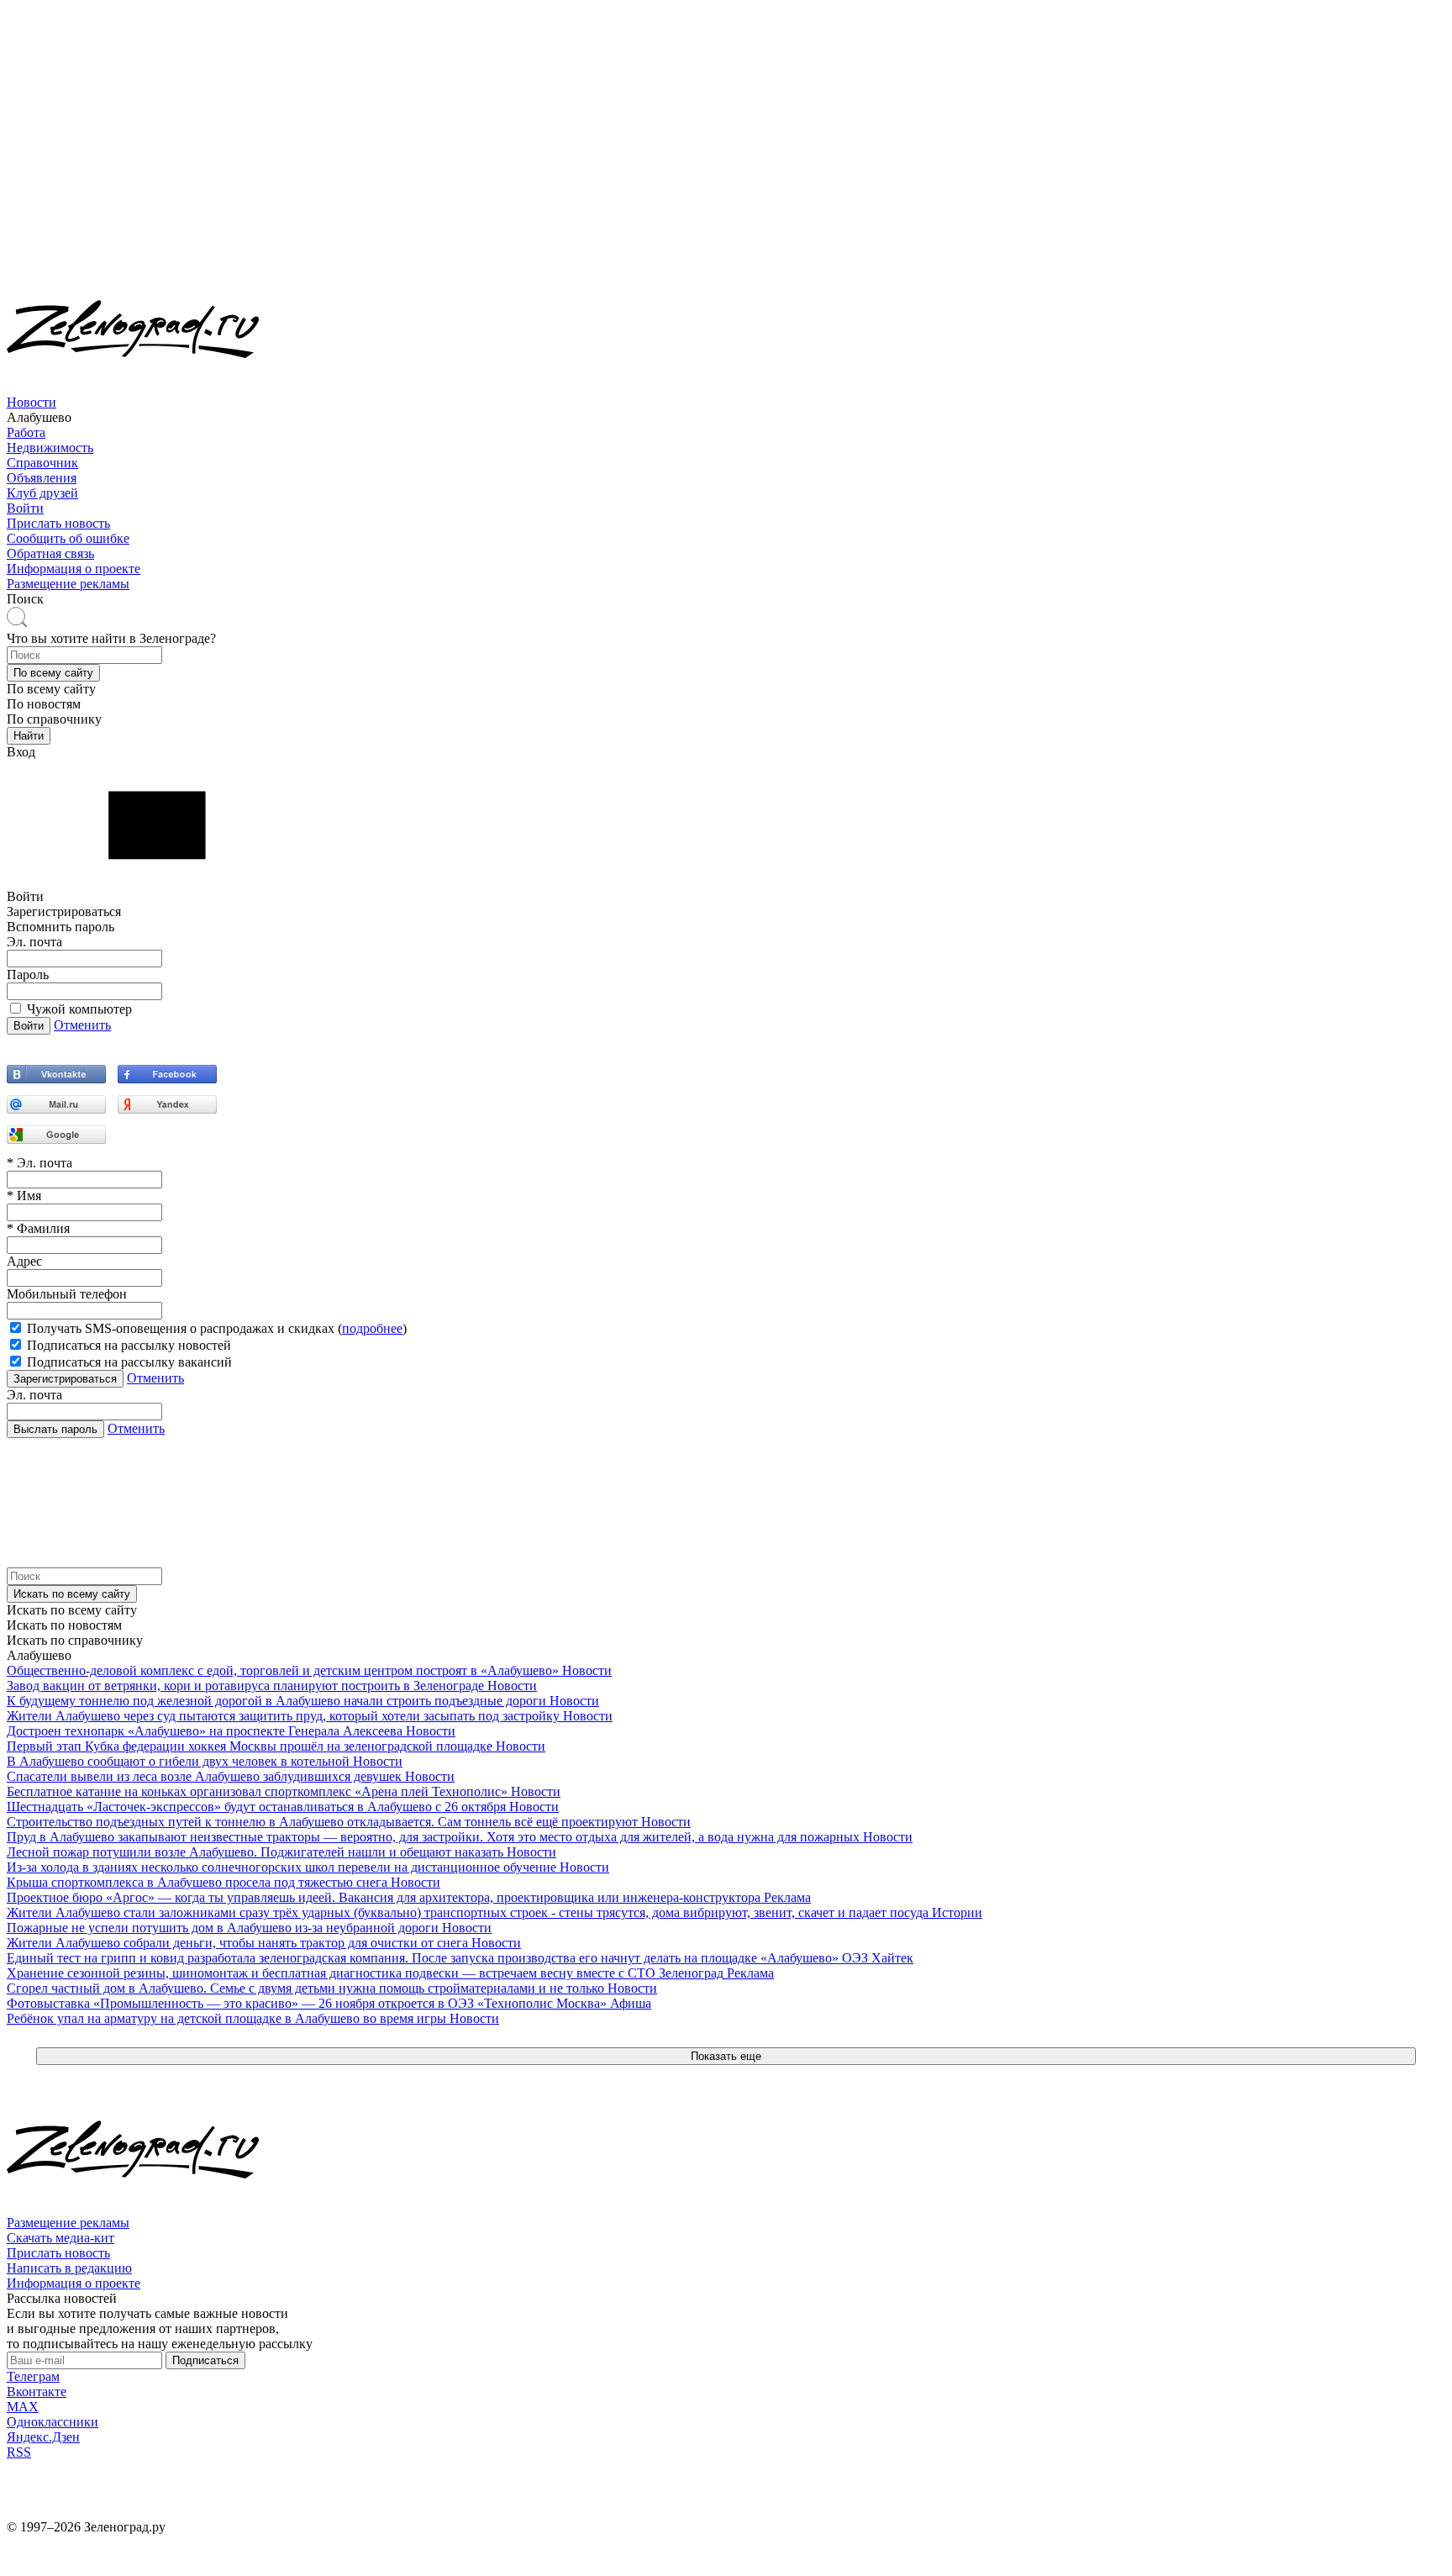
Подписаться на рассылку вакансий (129, 1362)
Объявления (42, 478)
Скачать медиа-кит (60, 2238)
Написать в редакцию (69, 2268)
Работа (26, 432)
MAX (23, 2407)
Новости (32, 402)
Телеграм (33, 2376)
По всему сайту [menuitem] (51, 689)
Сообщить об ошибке (68, 538)
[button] (53, 673)
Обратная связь (50, 553)
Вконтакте (37, 2392)
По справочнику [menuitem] (54, 719)
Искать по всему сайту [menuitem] (72, 1610)
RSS (19, 2452)
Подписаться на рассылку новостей (129, 1345)
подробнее (372, 1328)
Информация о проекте (74, 569)
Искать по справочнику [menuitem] (75, 1640)
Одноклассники (53, 2422)
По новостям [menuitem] (44, 704)
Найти (29, 736)
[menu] (726, 456)
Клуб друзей (42, 493)
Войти (25, 508)
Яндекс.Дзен (43, 2437)
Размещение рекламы (68, 584)
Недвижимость (50, 448)
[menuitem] (726, 410)
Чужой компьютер (79, 1009)
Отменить (82, 1025)
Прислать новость (58, 523)
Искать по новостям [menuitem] (64, 1625)
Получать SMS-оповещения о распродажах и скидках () (217, 1328)
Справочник (42, 463)
